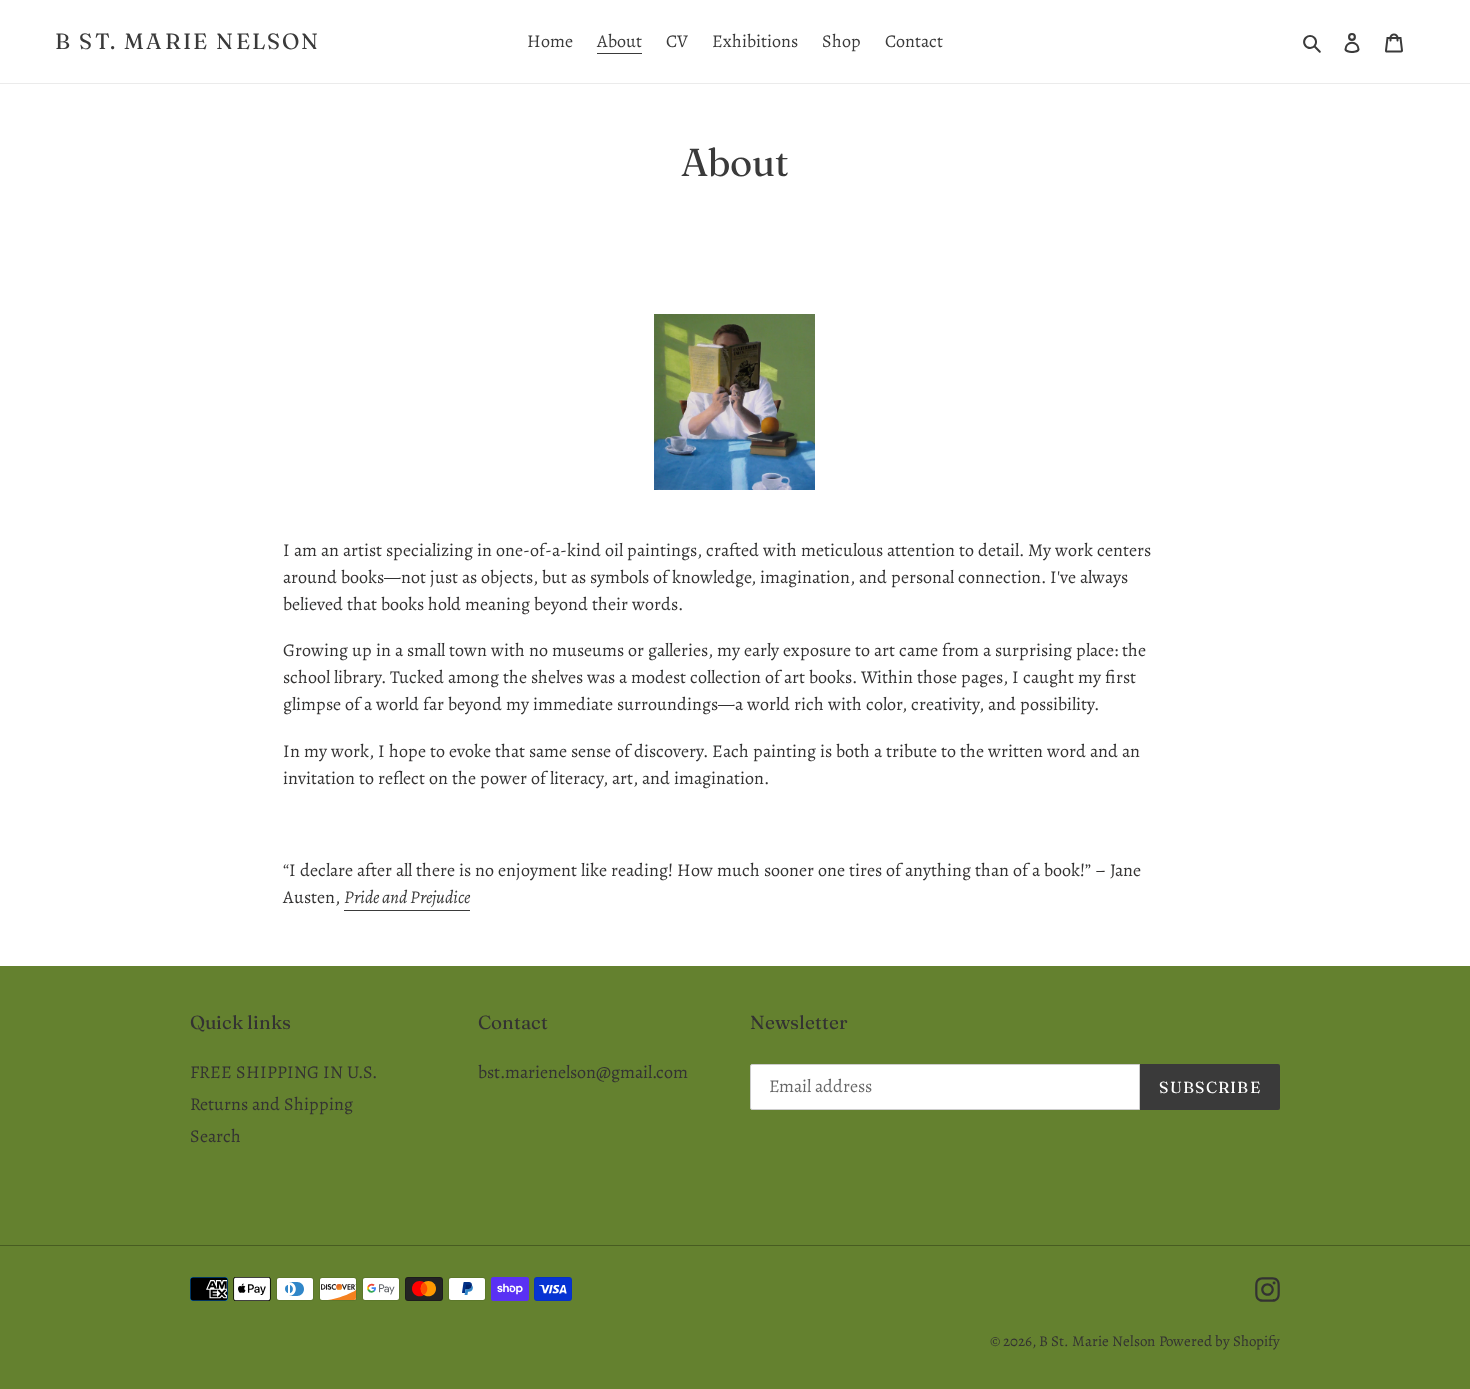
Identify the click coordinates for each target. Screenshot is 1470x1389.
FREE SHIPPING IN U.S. (283, 1072)
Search (215, 1136)
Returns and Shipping (271, 1104)
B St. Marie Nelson (188, 41)
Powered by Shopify (1219, 1341)
